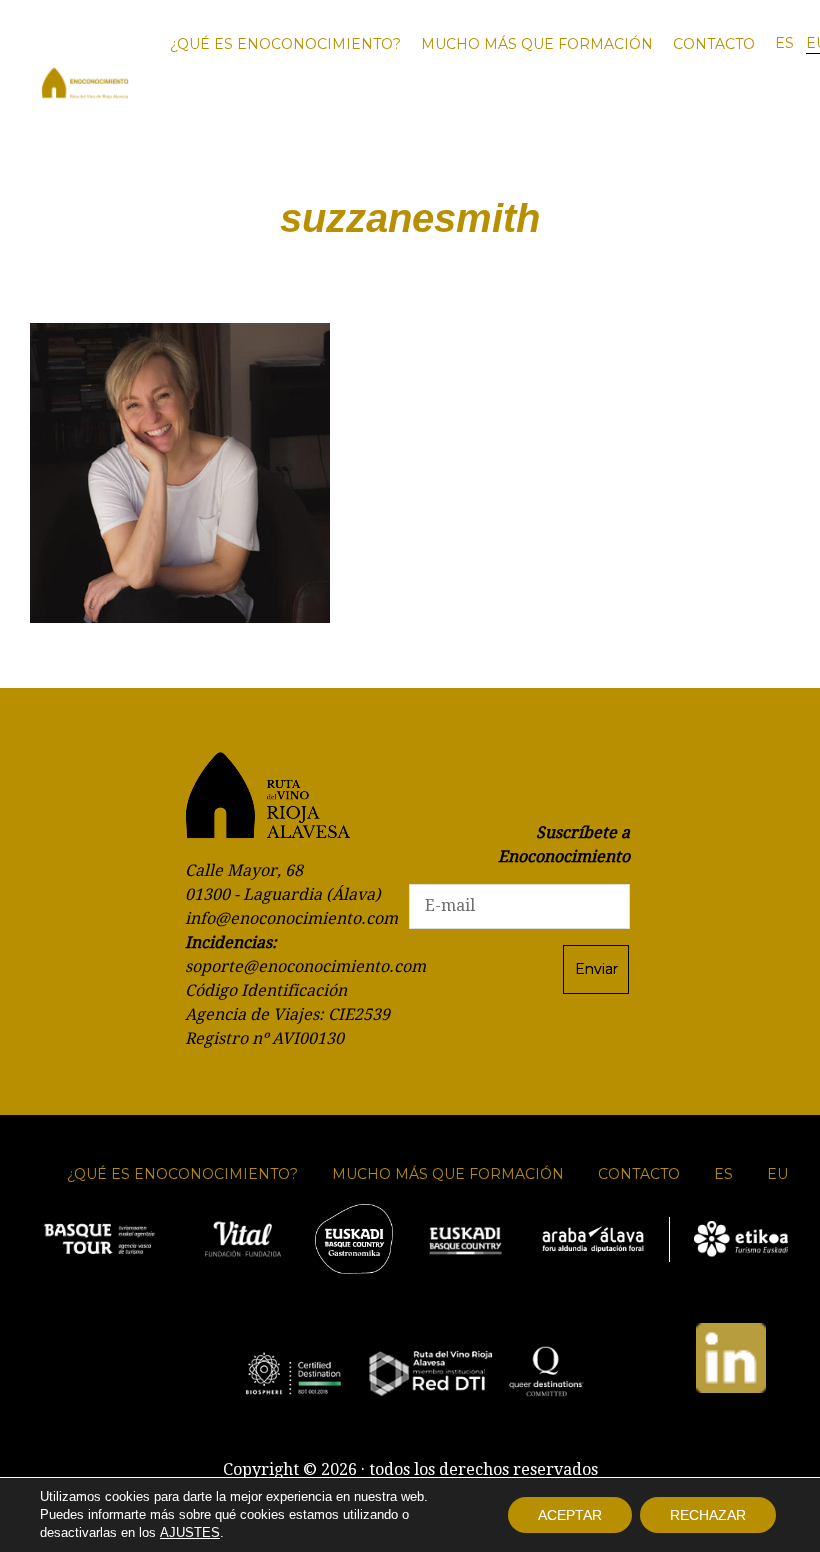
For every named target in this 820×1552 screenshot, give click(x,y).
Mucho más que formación (537, 44)
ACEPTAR (570, 1515)
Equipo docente (760, 114)
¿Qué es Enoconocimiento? (285, 44)
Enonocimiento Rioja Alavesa (85, 85)
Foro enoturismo (424, 114)
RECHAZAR (708, 1515)
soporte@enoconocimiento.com (305, 966)
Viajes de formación (659, 114)
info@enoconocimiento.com (291, 918)
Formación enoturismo (544, 114)
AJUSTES (190, 1532)
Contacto (714, 44)
